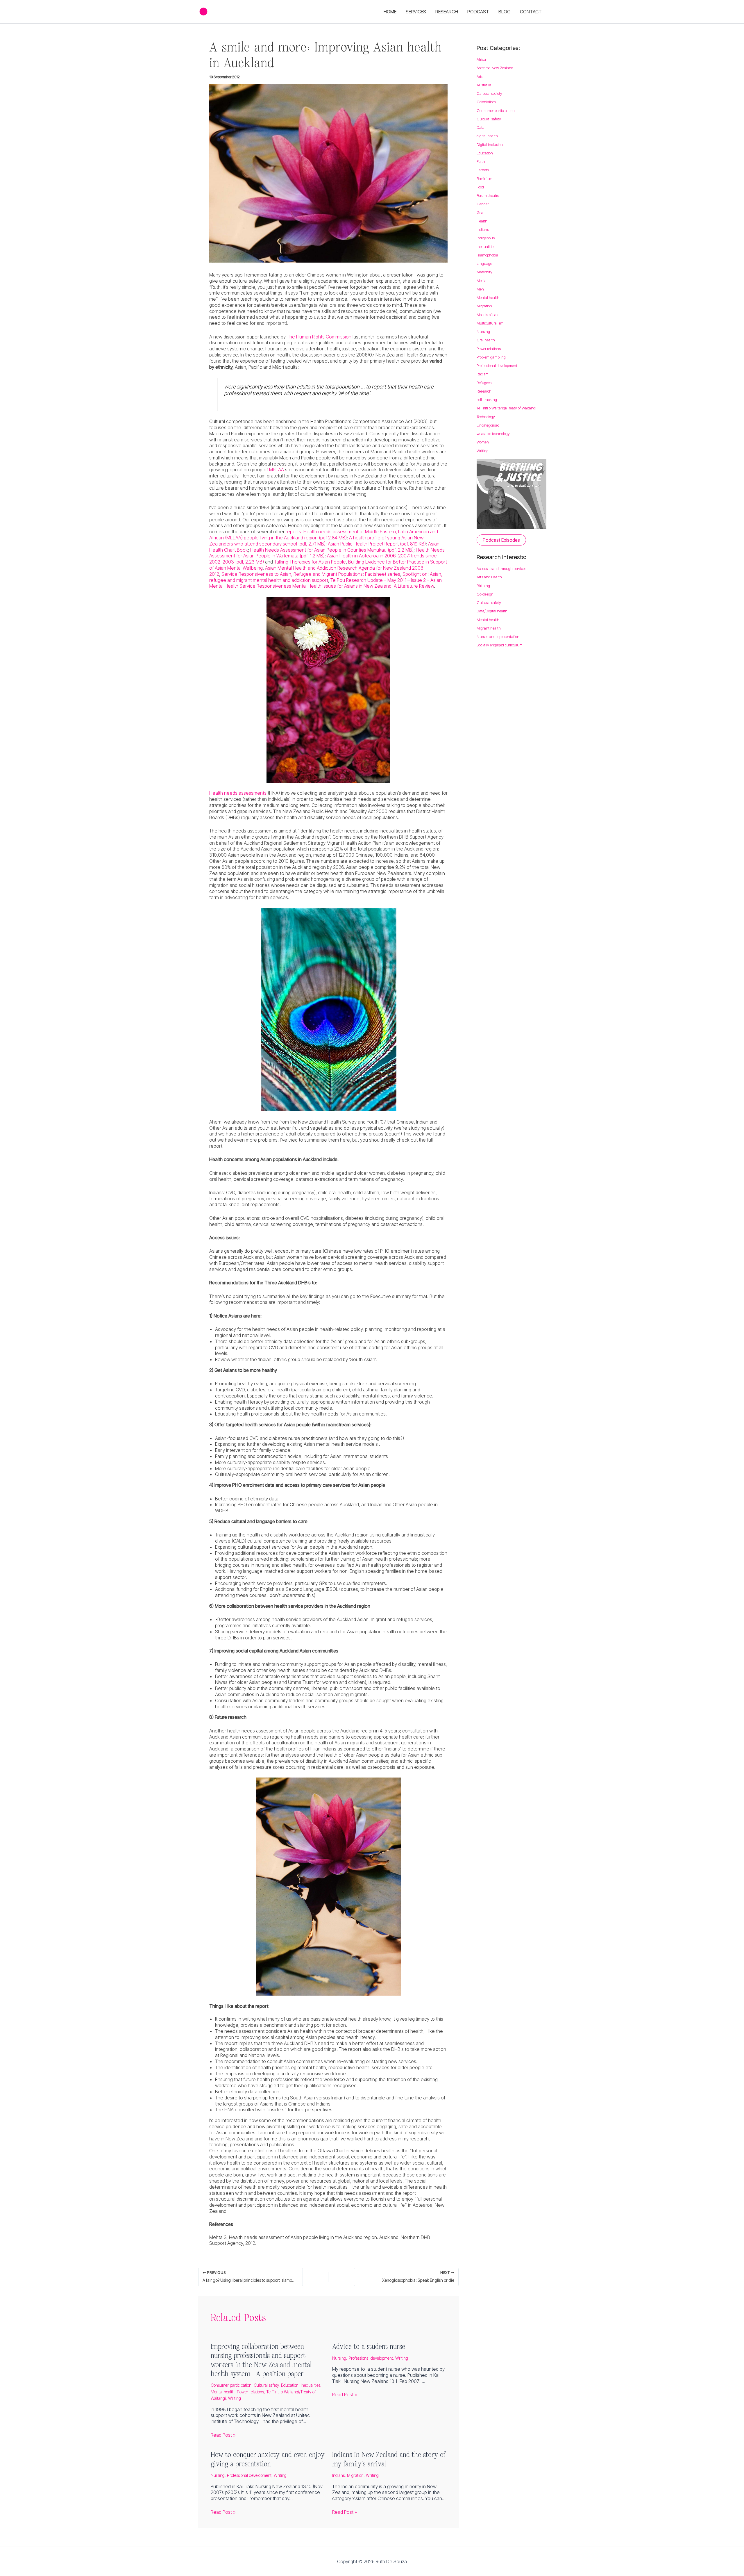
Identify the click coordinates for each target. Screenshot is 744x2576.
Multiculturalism (490, 323)
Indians (338, 2475)
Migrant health (489, 628)
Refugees (484, 383)
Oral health (486, 340)
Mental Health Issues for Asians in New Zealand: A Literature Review (363, 586)
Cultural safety (266, 2385)
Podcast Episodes (501, 540)
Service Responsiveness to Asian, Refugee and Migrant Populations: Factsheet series (311, 574)
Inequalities (311, 2385)
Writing (235, 2398)
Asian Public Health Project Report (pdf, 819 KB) (377, 544)
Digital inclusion (490, 145)
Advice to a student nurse (369, 2346)
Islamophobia (487, 255)
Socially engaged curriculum (500, 645)
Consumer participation (231, 2385)
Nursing (339, 2358)
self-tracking (487, 400)
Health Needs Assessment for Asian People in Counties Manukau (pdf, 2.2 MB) (332, 550)
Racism (483, 374)
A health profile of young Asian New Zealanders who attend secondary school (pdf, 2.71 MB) (316, 541)
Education (290, 2385)
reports (293, 532)
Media (482, 281)
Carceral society (489, 93)
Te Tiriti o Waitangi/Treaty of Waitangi (506, 408)
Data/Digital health (492, 611)
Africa (481, 59)
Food (480, 187)
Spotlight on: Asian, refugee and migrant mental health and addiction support (326, 577)
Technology (486, 417)
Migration (355, 2475)
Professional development (371, 2358)
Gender (483, 204)
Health (482, 221)
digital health (487, 136)
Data (481, 127)
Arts (480, 76)
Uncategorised (488, 425)
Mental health (223, 2392)
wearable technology (493, 434)
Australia (484, 85)
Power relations (250, 2392)
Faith (481, 161)
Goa (480, 213)
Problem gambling (491, 357)
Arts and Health (489, 577)
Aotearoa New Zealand (495, 68)
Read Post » (223, 2435)
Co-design (485, 594)
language (484, 263)
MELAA (277, 470)
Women (483, 442)
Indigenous (486, 238)
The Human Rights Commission (319, 337)
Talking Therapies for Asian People (310, 562)
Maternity (484, 272)
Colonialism (486, 102)
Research (484, 391)
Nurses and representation (498, 637)
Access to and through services (501, 568)
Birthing (483, 586)
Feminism (484, 179)
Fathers (483, 170)
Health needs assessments (238, 793)
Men (480, 289)
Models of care (488, 315)
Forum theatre (488, 195)
